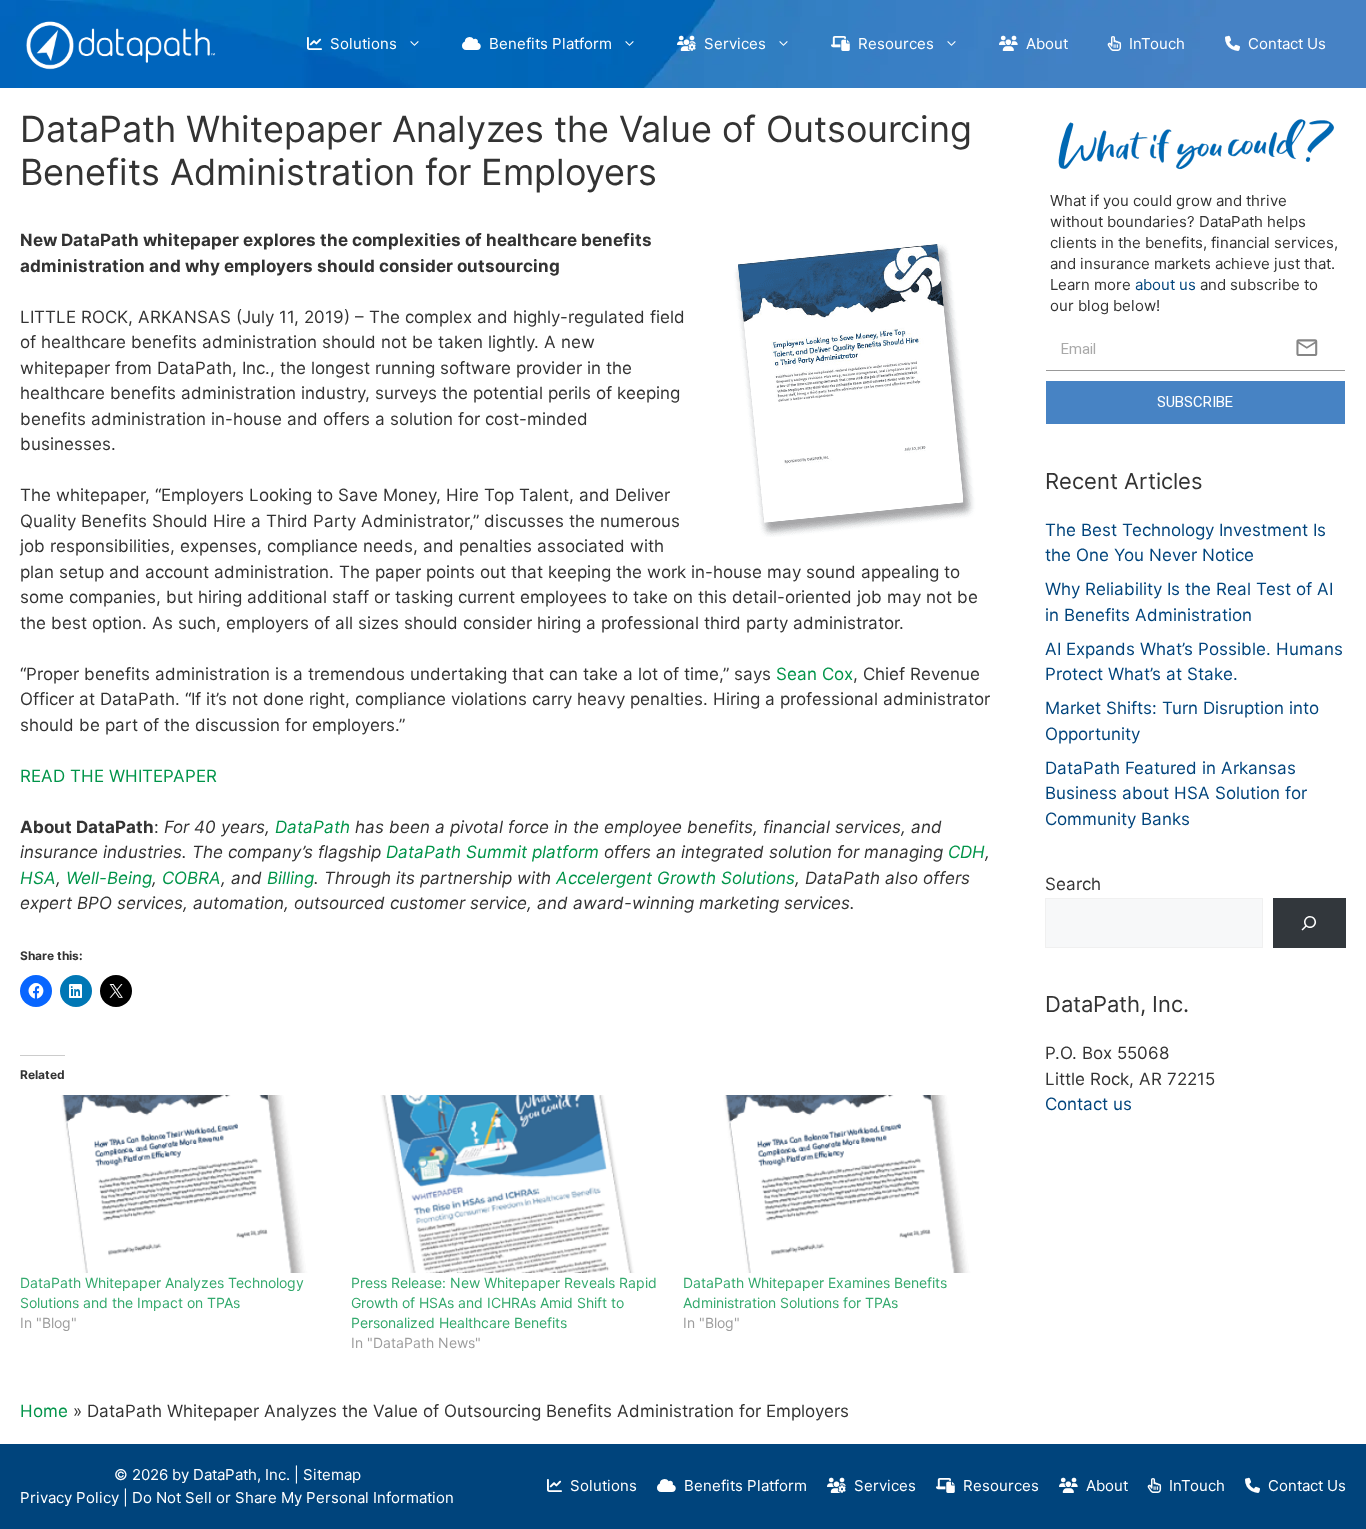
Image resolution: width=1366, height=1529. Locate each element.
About (1043, 43)
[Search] (1309, 923)
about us (1165, 284)
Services (731, 43)
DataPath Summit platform (492, 852)
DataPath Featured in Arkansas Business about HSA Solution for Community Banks (1176, 793)
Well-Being (109, 878)
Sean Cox (814, 674)
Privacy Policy (69, 1497)
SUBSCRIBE (1195, 402)
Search (1073, 884)
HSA (38, 878)
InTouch (1153, 43)
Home (44, 1411)
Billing (290, 878)
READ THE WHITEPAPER (118, 776)
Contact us (1088, 1104)
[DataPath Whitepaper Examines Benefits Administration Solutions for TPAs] (838, 1184)
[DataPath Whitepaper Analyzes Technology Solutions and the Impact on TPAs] (175, 1184)
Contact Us (1283, 43)
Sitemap (332, 1474)
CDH (966, 852)
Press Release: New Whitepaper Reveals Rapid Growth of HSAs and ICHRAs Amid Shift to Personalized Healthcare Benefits (504, 1302)
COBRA (191, 878)
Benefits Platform (546, 43)
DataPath (315, 827)
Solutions (359, 43)
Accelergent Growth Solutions (675, 878)
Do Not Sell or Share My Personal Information (293, 1497)
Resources (892, 43)
